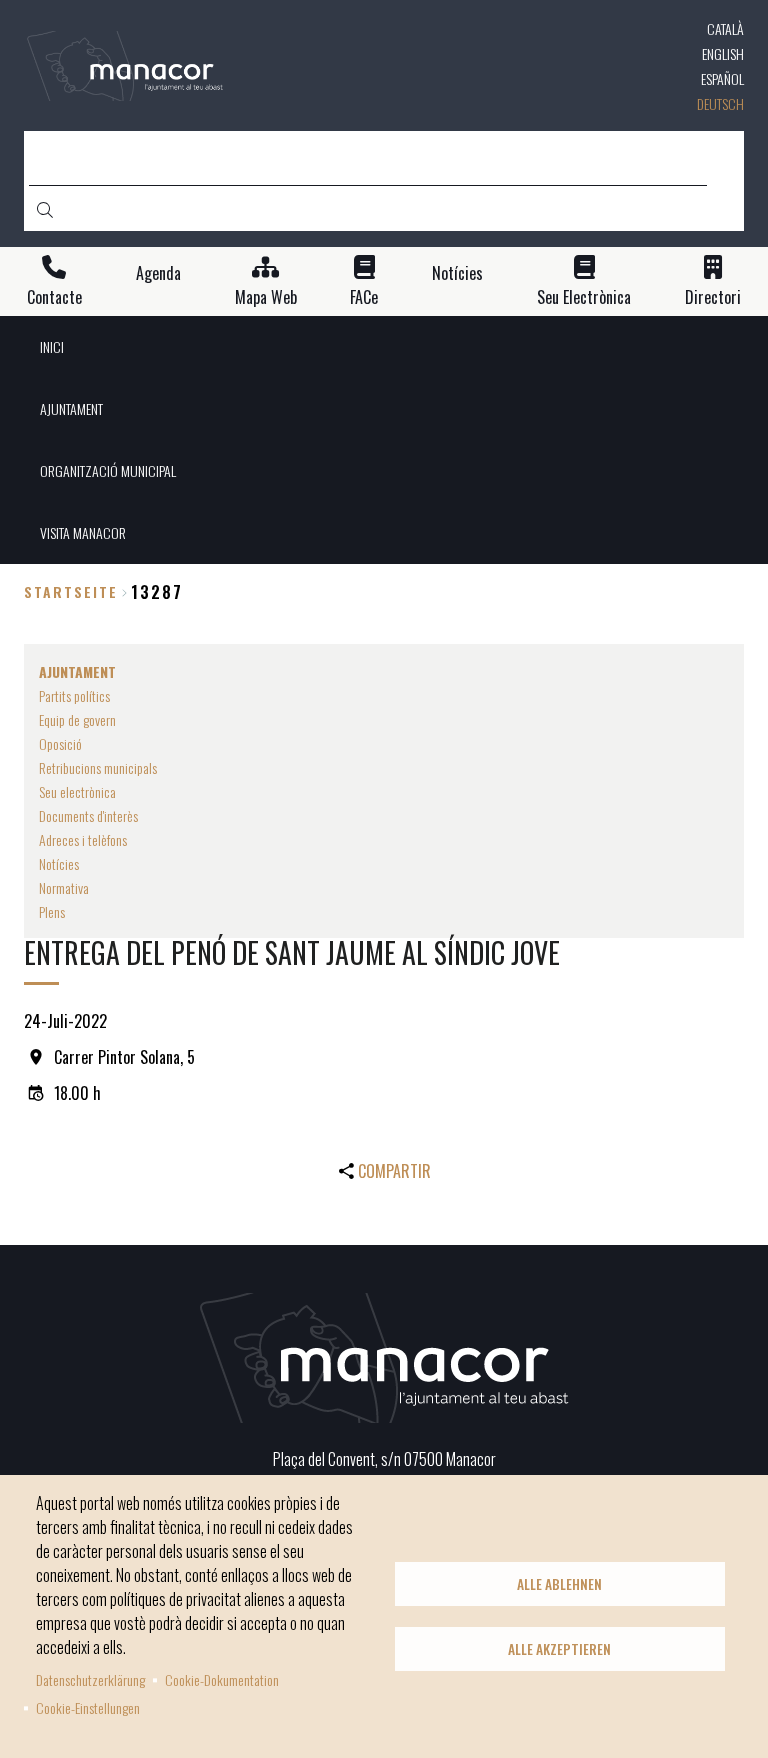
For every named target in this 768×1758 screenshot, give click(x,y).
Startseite (71, 591)
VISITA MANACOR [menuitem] (83, 532)
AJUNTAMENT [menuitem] (71, 408)
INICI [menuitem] (52, 346)
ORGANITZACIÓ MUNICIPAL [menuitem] (108, 470)
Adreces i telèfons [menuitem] (83, 839)
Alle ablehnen (559, 1584)
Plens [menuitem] (52, 911)
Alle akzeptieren (559, 1649)
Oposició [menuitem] (60, 743)
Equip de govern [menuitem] (77, 719)
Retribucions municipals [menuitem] (98, 767)
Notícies (457, 273)
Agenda (158, 273)
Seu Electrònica (584, 297)
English (723, 53)
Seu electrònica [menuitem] (77, 791)
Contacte (54, 297)
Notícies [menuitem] (59, 863)
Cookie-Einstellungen (88, 1707)
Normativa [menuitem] (64, 887)
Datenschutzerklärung (90, 1679)
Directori (713, 297)
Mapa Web (266, 297)
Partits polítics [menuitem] (74, 695)
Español (722, 78)
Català (725, 28)
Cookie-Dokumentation (222, 1679)
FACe (364, 297)
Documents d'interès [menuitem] (88, 815)
